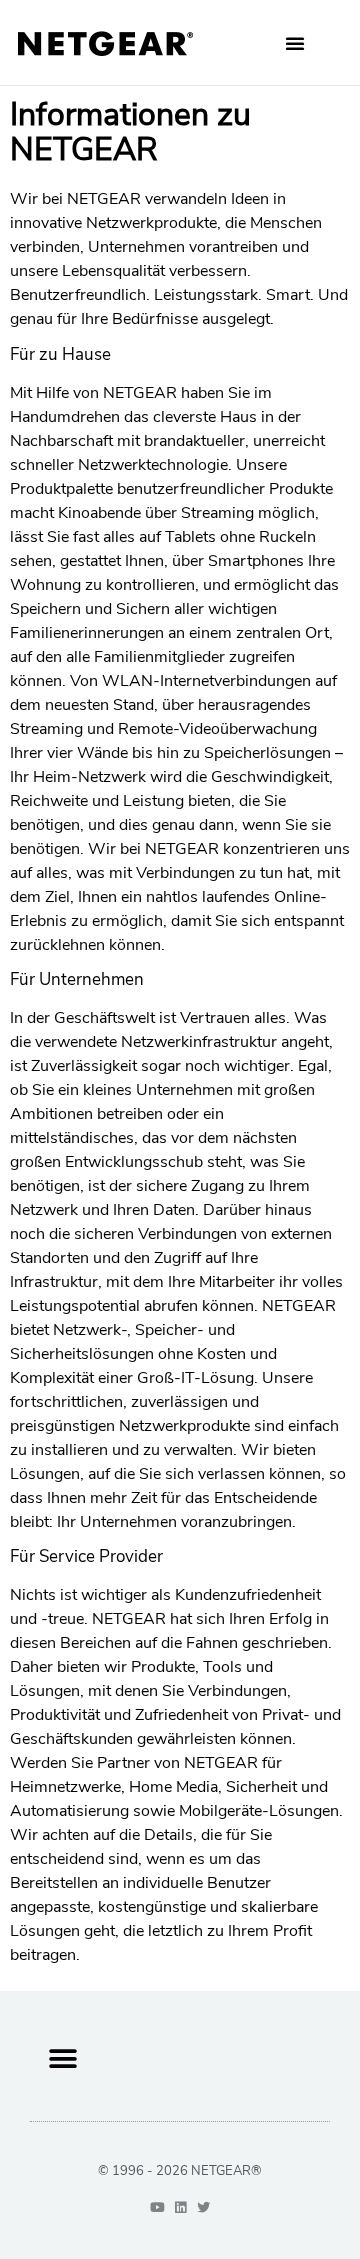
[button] (295, 43)
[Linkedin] (180, 2207)
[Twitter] (203, 2207)
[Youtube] (157, 2207)
